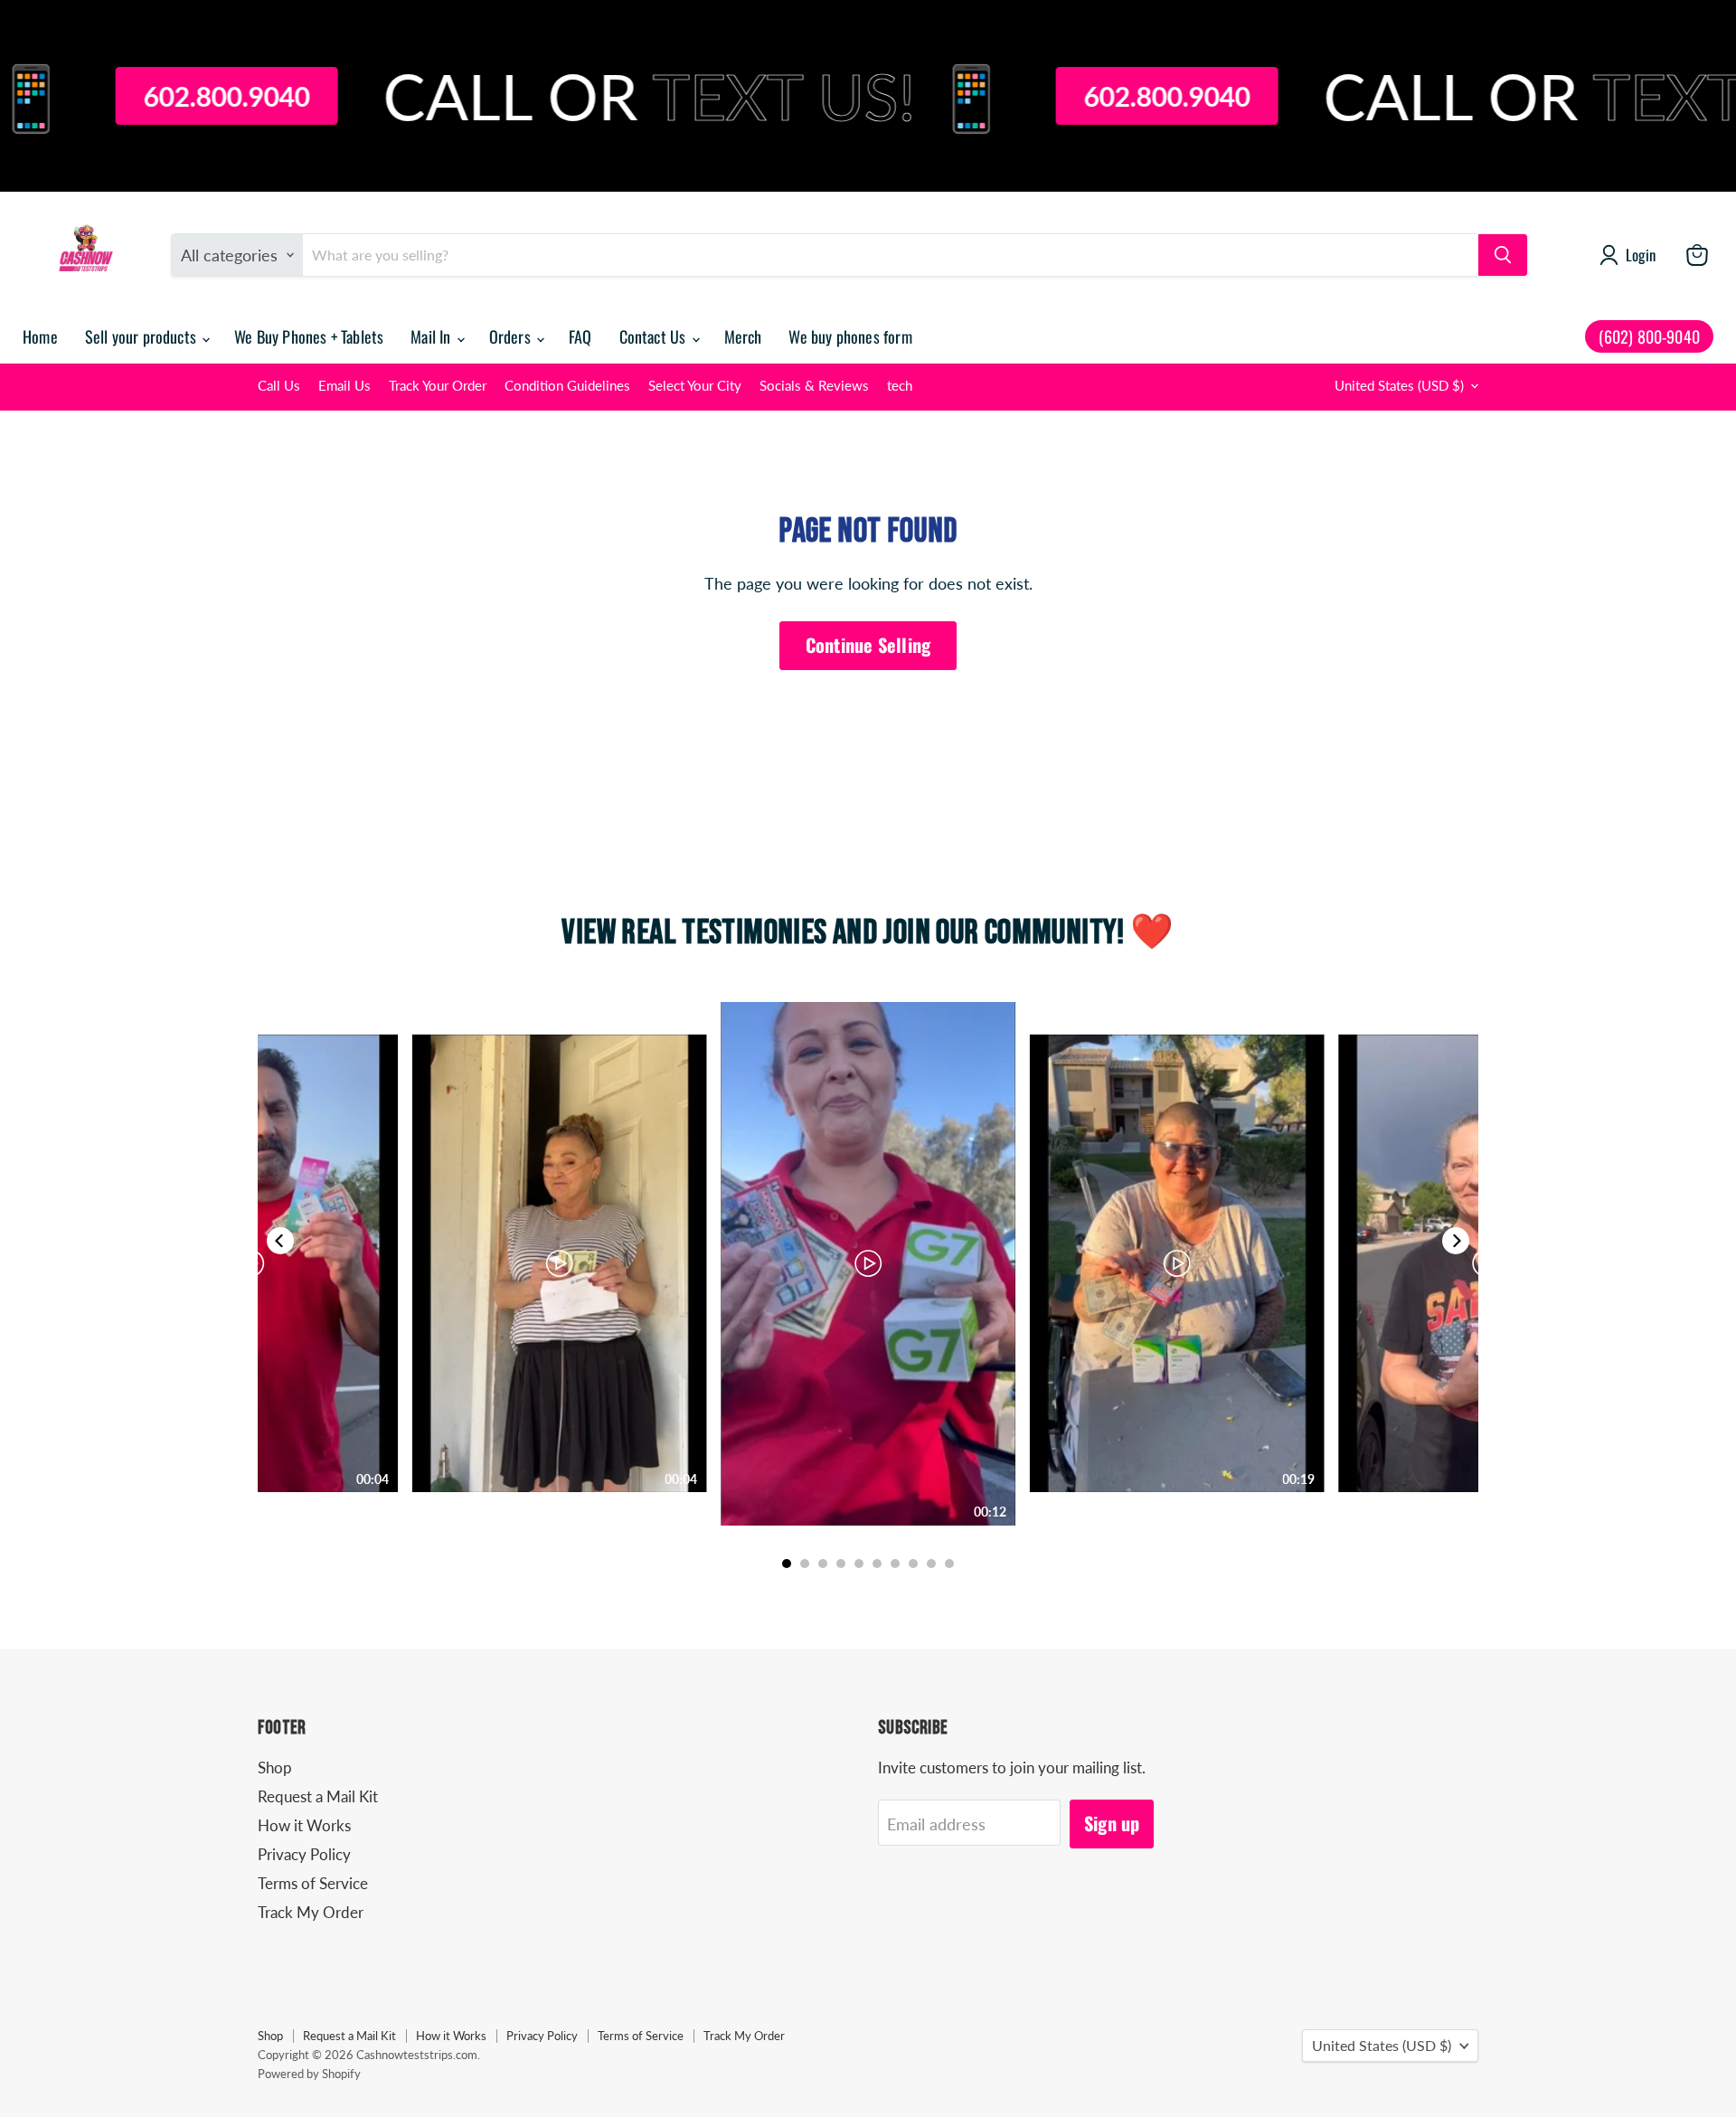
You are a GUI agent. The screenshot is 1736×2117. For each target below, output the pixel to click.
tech (900, 386)
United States (1399, 386)
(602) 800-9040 (1649, 336)
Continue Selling (868, 645)
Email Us (344, 386)
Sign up (1112, 1823)
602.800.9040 (132, 96)
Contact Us (655, 336)
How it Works (304, 1825)
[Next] (1456, 1241)
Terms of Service (313, 1883)
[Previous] (280, 1241)
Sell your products (142, 336)
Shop (275, 1767)
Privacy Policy (304, 1854)
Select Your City (695, 386)
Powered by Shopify (309, 2074)
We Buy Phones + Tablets (309, 336)
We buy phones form (850, 336)
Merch (743, 336)
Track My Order (311, 1912)
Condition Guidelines (567, 386)
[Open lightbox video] (868, 1264)
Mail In (432, 336)
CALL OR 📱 (602, 96)
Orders (512, 336)
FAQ (580, 336)
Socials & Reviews (814, 386)
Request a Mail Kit (318, 1796)
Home (40, 336)
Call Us (279, 386)
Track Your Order (438, 386)
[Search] (1503, 255)
